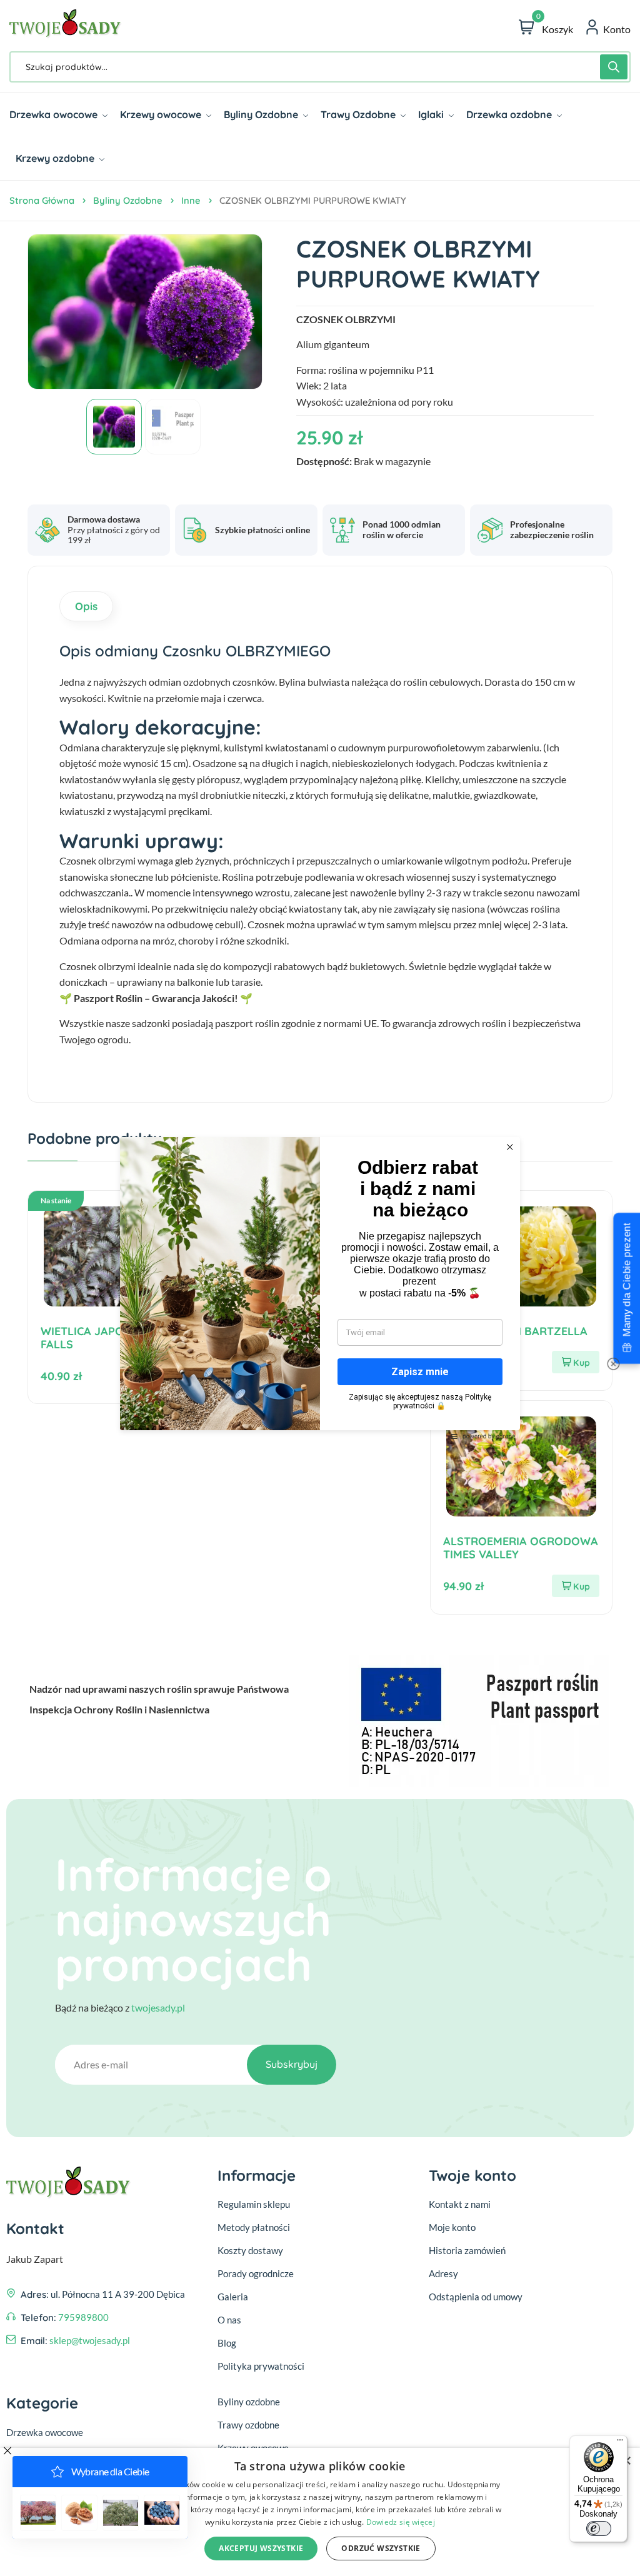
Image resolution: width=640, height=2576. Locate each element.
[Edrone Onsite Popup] (320, 1288)
